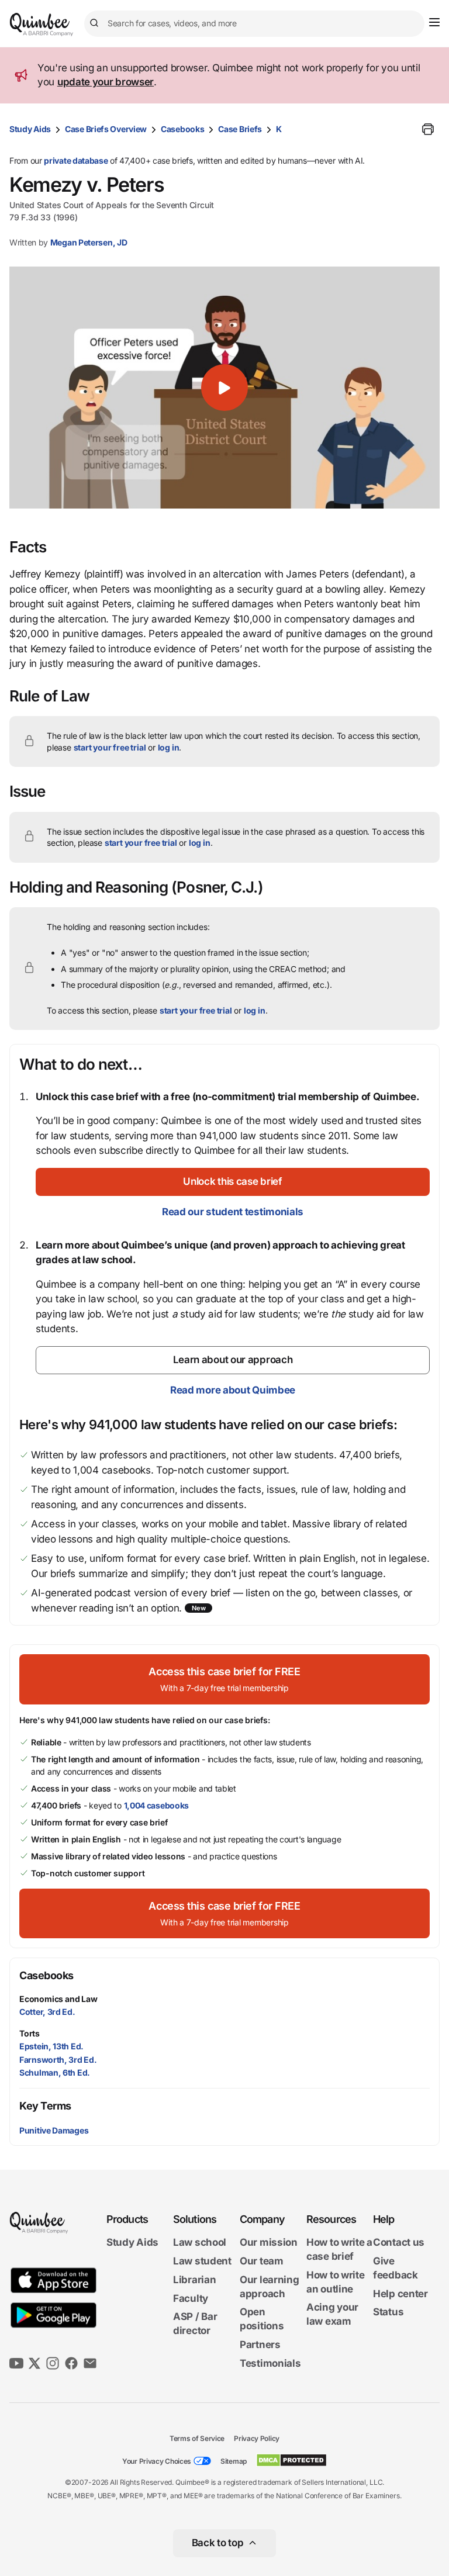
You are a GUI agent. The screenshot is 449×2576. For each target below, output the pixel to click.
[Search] (96, 23)
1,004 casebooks (157, 1805)
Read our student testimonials (233, 1212)
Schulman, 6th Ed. (55, 2072)
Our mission (269, 2242)
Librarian (194, 2280)
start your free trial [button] (110, 747)
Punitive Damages (54, 2130)
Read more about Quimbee (233, 1390)
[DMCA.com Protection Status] (291, 2460)
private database (76, 160)
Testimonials (270, 2363)
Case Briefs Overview (106, 129)
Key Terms (45, 2106)
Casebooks (182, 129)
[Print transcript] (428, 129)
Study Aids (30, 129)
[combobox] (254, 24)
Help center (400, 2294)
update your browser (106, 82)
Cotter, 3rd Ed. (47, 2012)
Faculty (191, 2298)
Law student (202, 2261)
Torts (30, 2033)
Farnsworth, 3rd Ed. (58, 2060)
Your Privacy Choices (157, 2461)
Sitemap (234, 2461)
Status (388, 2312)
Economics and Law (58, 1999)
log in (169, 747)
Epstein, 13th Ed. (51, 2046)
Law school (200, 2242)
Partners (260, 2345)
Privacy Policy (257, 2438)
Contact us (399, 2242)
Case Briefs (240, 129)
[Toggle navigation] (434, 22)
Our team (262, 2261)
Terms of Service (197, 2438)
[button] (224, 388)
